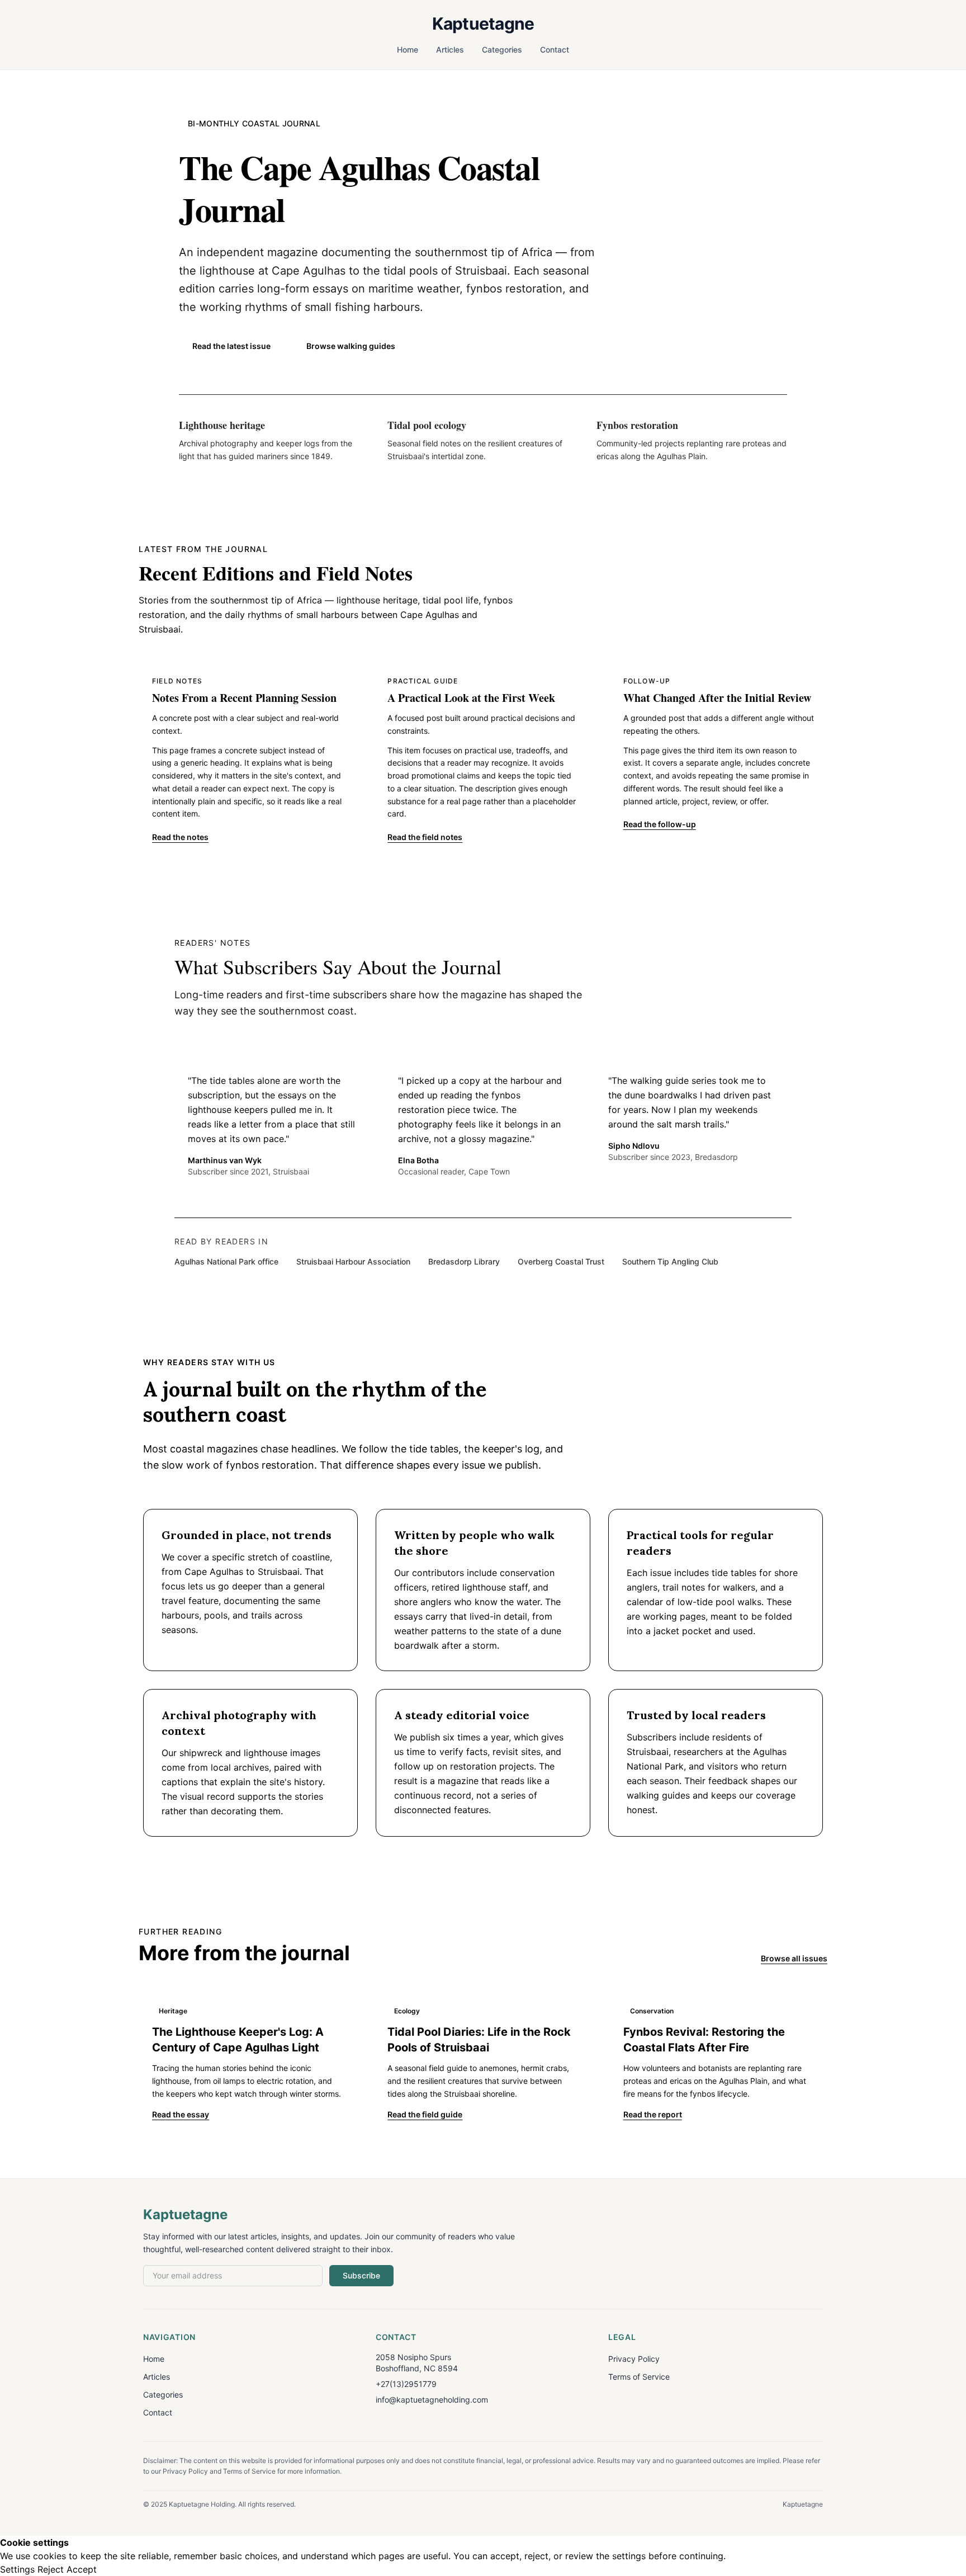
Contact (555, 49)
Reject (51, 2569)
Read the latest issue (231, 346)
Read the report (653, 2114)
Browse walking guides (351, 346)
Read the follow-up (660, 824)
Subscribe (361, 2275)
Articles (450, 49)
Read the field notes (425, 837)
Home (408, 49)
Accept (82, 2569)
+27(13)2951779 (406, 2384)
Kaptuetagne (483, 23)
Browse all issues (794, 1958)
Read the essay (181, 2114)
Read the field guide (425, 2114)
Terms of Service (639, 2377)
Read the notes (180, 837)
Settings (17, 2569)
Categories (502, 49)
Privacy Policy (634, 2359)
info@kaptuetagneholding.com (432, 2400)
